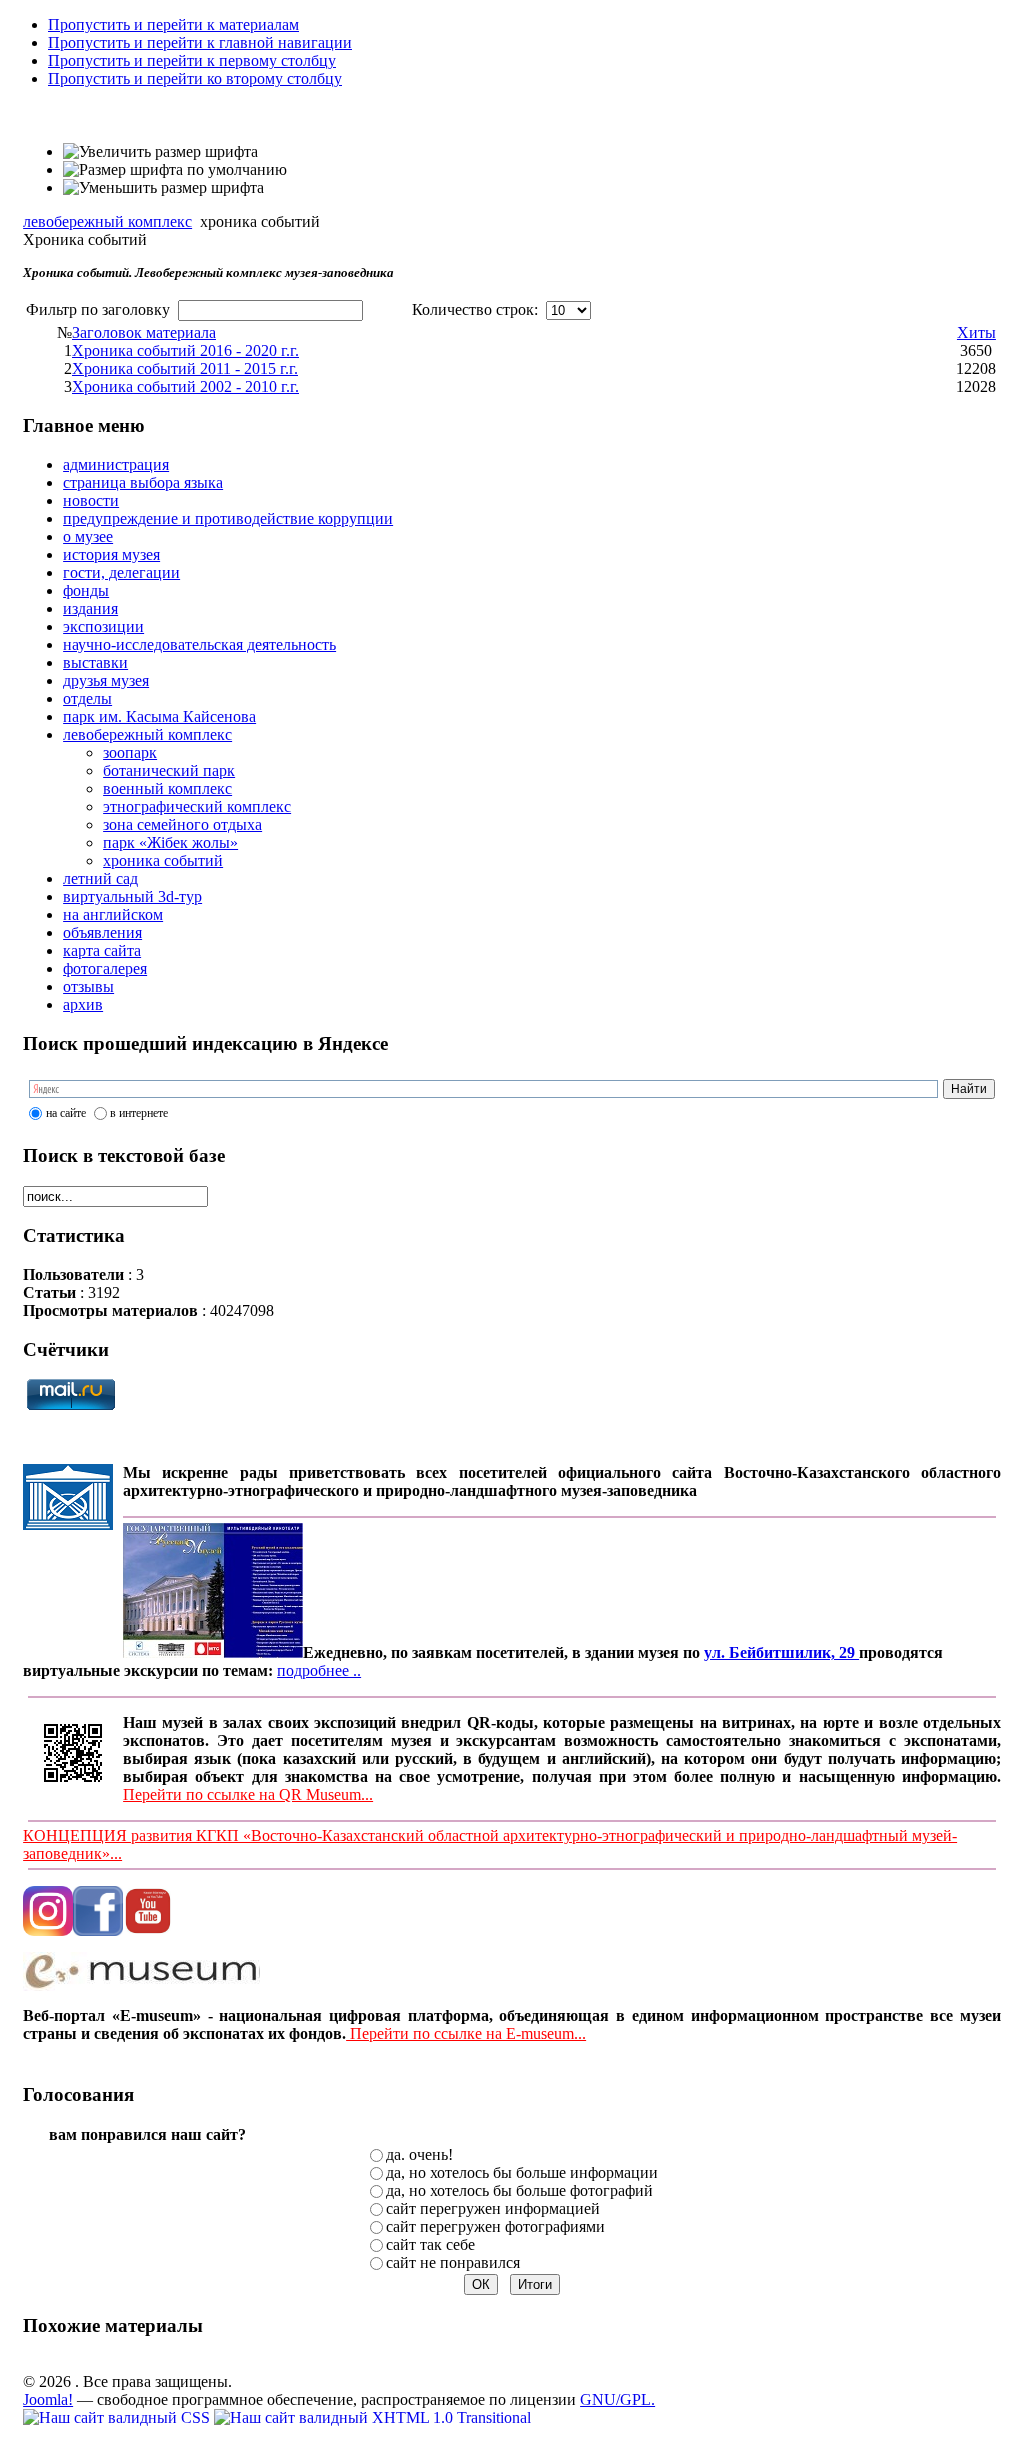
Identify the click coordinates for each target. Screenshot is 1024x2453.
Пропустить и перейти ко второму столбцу (195, 78)
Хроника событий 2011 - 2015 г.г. (185, 368)
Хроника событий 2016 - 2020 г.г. (185, 350)
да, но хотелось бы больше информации (522, 2172)
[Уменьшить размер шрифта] (163, 188)
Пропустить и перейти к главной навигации (200, 42)
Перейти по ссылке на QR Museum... (248, 1794)
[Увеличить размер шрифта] (160, 152)
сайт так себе (430, 2244)
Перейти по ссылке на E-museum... (466, 2033)
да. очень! (419, 2154)
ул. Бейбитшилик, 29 (781, 1652)
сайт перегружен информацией (493, 2208)
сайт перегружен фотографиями (495, 2226)
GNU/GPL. (617, 2399)
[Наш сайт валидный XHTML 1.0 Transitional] (372, 2417)
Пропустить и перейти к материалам (173, 24)
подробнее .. (319, 1670)
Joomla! (48, 2399)
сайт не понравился (453, 2262)
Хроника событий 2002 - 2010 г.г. (185, 386)
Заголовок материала (144, 332)
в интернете (139, 1113)
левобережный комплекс (107, 221)
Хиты (976, 332)
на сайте (66, 1113)
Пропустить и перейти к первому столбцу (192, 60)
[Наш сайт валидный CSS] (118, 2417)
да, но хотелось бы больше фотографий (519, 2190)
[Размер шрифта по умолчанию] (175, 170)
